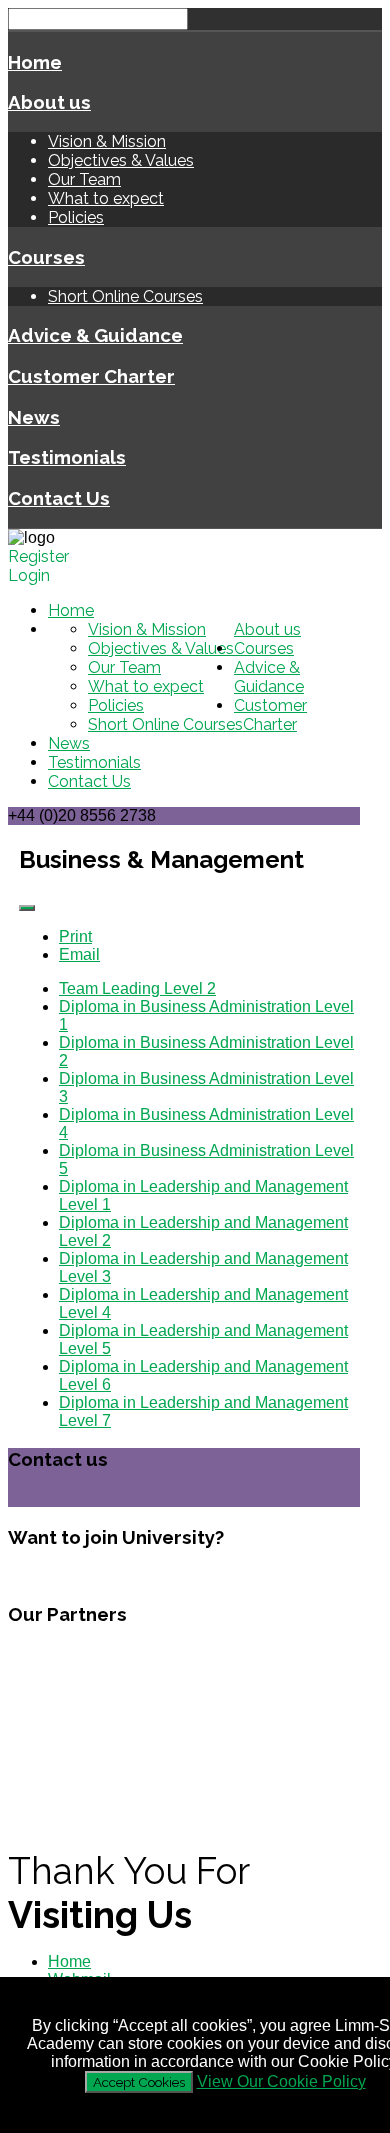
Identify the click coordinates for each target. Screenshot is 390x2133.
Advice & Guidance (95, 335)
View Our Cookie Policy (281, 2081)
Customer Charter (91, 376)
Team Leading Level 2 (137, 988)
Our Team (84, 179)
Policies (76, 217)
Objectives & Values (121, 160)
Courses (46, 257)
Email (79, 954)
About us (49, 102)
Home (35, 62)
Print (75, 936)
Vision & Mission (107, 141)
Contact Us (59, 498)
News (34, 417)
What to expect (106, 198)
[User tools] (27, 908)
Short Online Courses (125, 296)
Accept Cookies (139, 2082)
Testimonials (67, 457)
